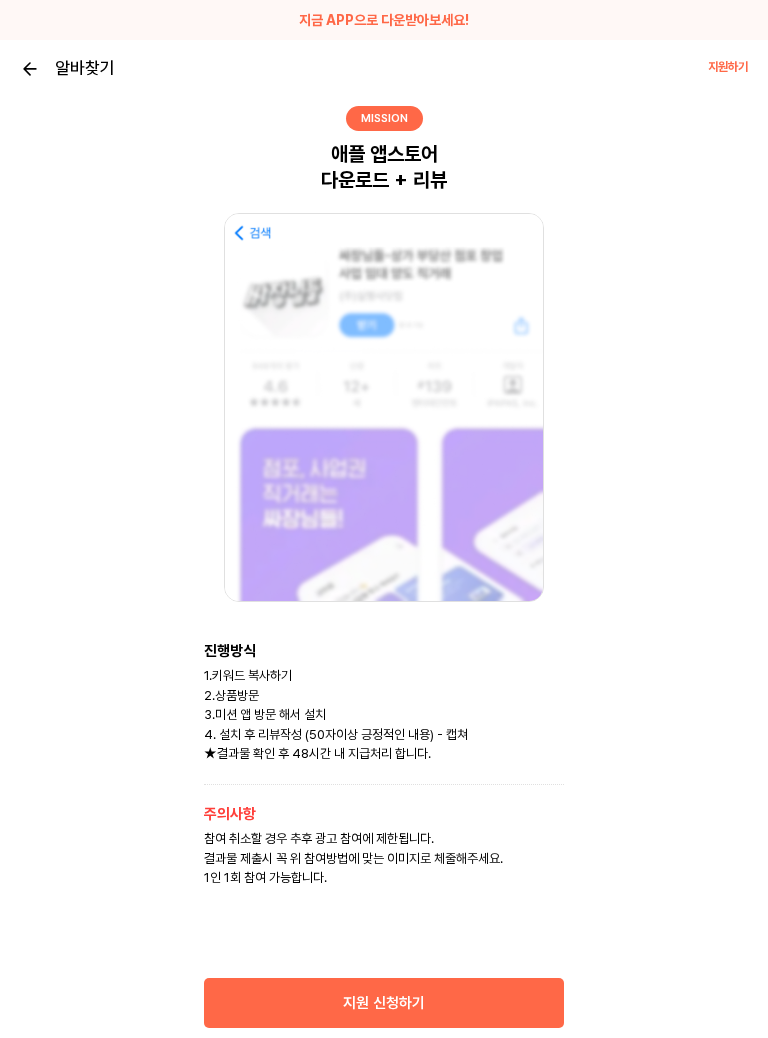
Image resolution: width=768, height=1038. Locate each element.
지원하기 (728, 67)
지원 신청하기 (384, 1003)
